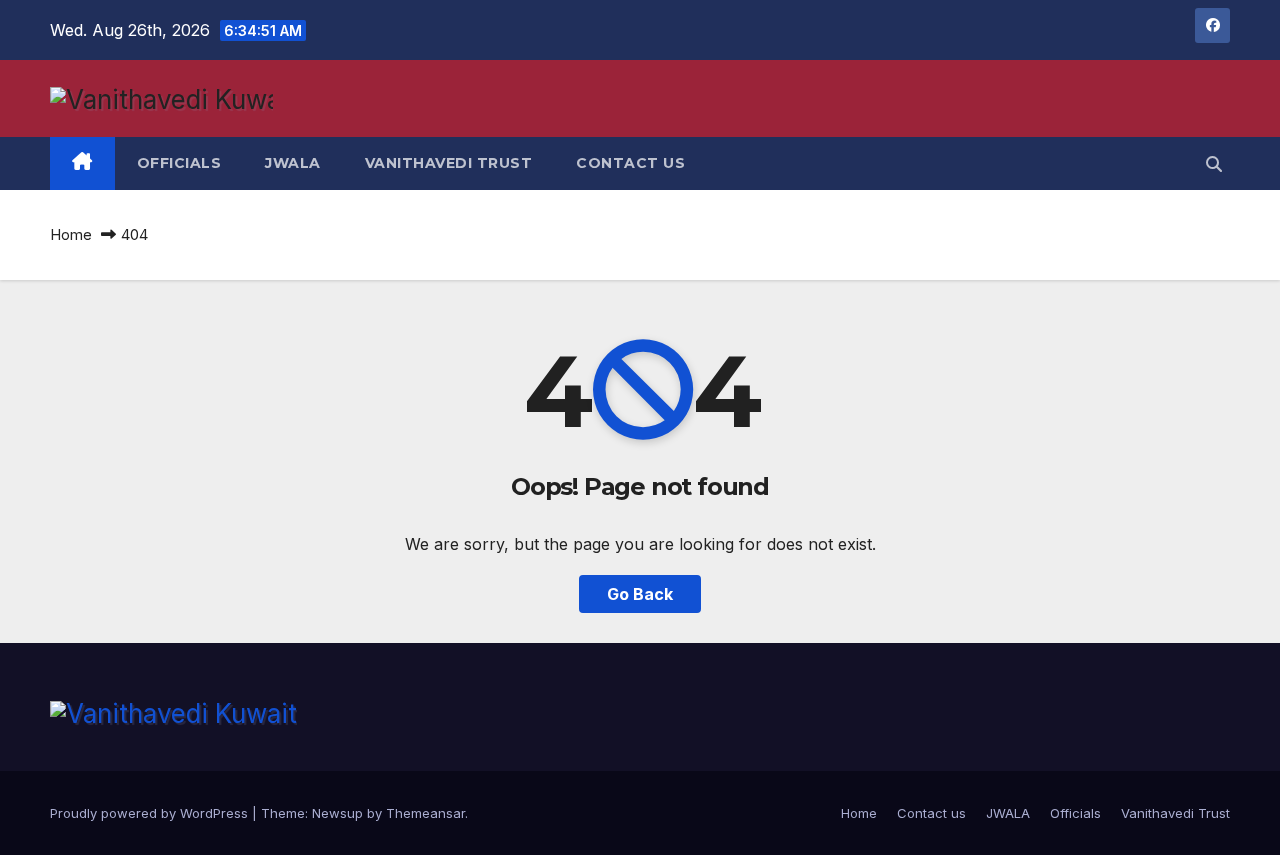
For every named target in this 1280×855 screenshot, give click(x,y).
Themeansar (425, 813)
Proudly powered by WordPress (151, 813)
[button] (1214, 164)
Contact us (630, 163)
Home (71, 234)
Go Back (640, 594)
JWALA (293, 163)
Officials (179, 163)
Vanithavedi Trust (449, 163)
